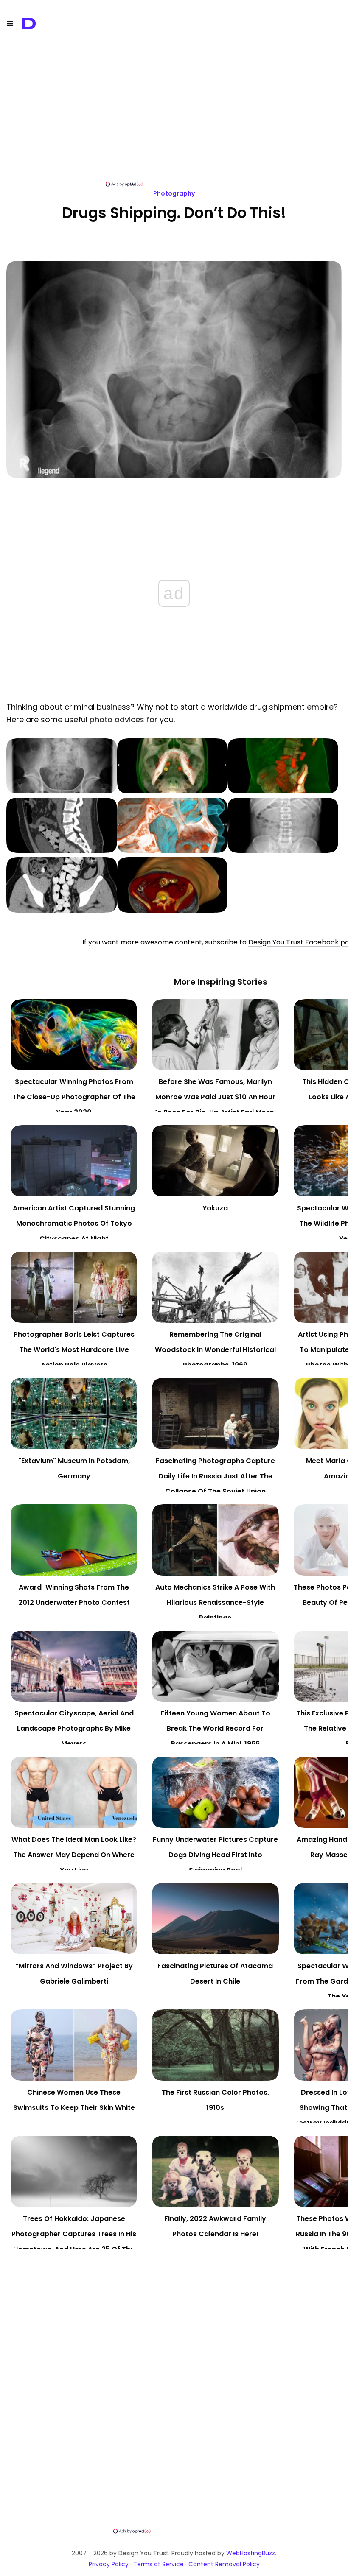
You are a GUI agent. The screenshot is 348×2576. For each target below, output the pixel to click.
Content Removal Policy (224, 2564)
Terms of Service (159, 2564)
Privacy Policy (109, 2564)
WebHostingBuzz (251, 2553)
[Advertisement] (174, 121)
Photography (174, 193)
